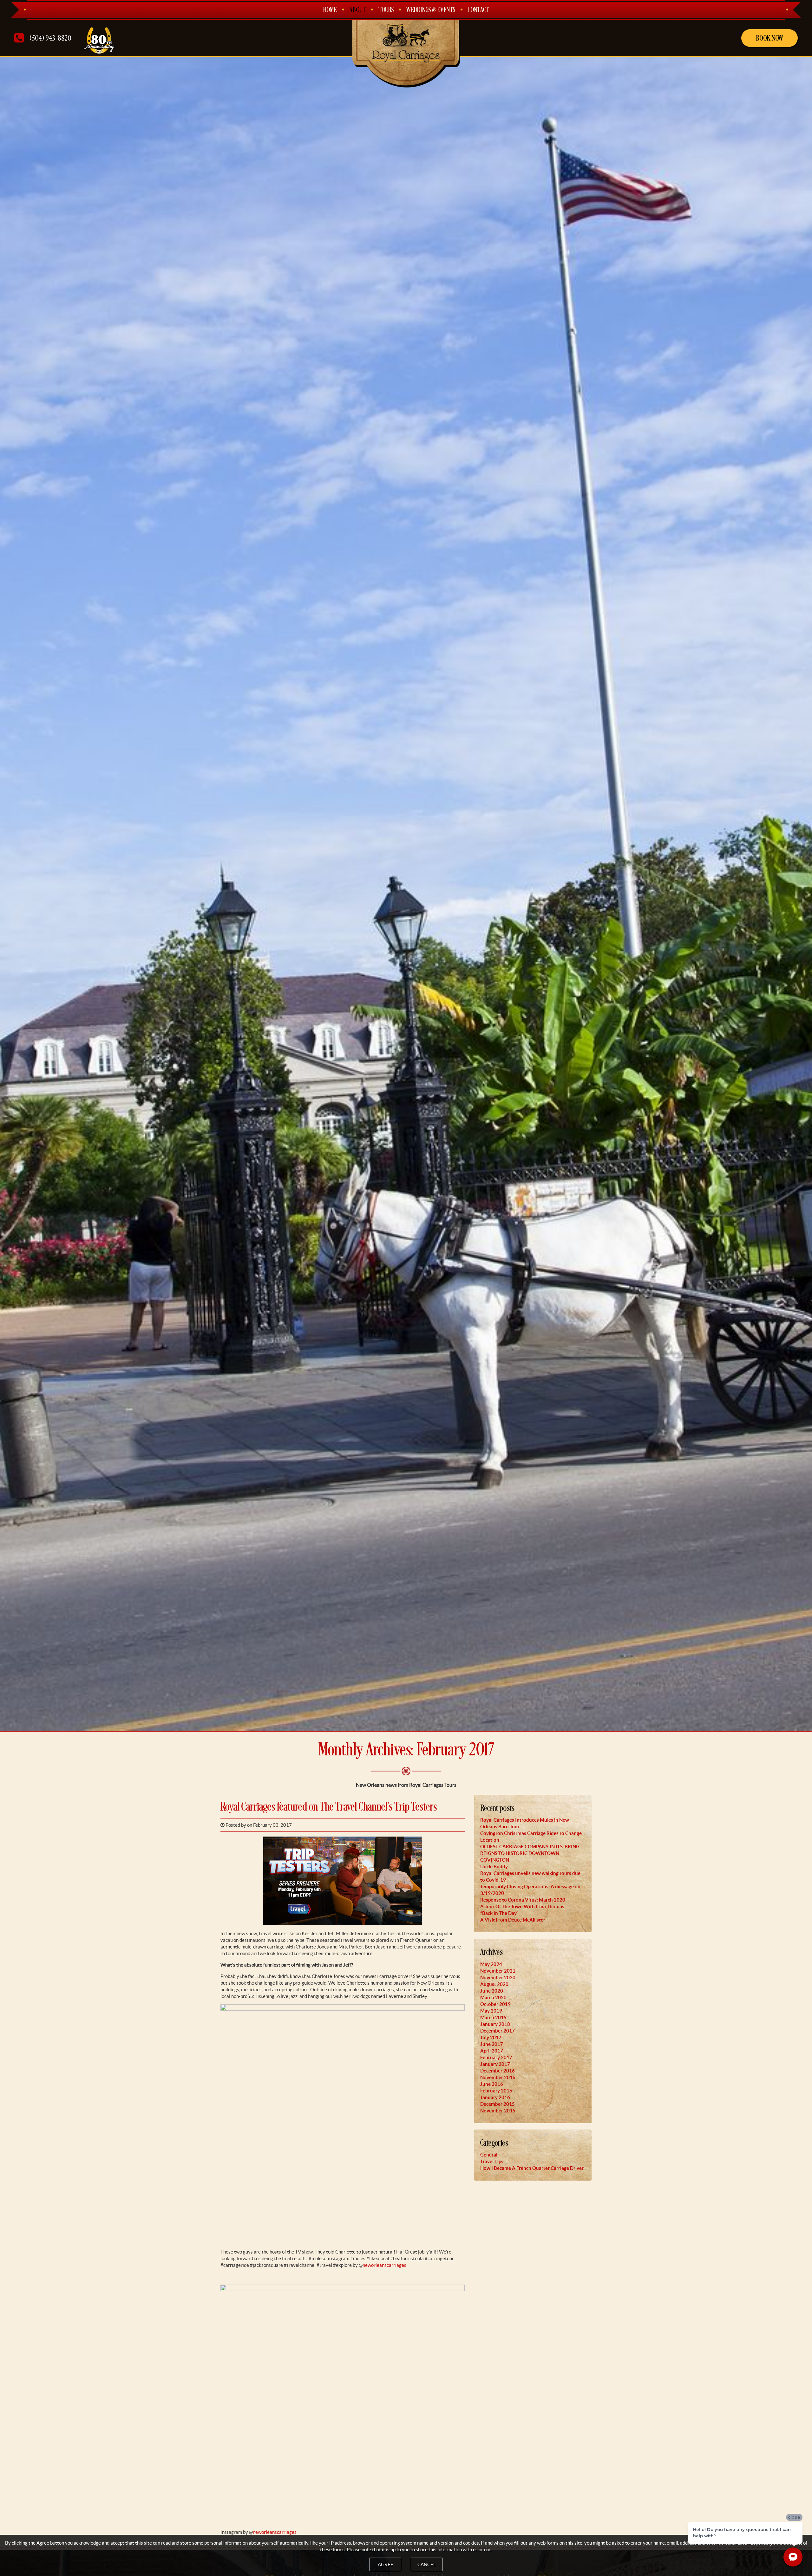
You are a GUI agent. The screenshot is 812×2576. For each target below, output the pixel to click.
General (489, 2155)
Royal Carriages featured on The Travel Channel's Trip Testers (329, 1807)
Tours (386, 10)
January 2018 (495, 2024)
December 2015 (498, 2104)
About (358, 10)
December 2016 (498, 2071)
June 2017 (492, 2044)
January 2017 (495, 2064)
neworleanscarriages (384, 2265)
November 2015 (498, 2111)
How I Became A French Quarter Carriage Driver (532, 2168)
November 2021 (498, 1971)
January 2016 (495, 2097)
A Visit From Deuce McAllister (513, 1920)
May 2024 (491, 1964)
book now (769, 38)
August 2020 (494, 1984)
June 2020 (492, 1991)
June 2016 (492, 2084)
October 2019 (495, 2004)
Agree (386, 2564)
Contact (478, 10)
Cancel (427, 2564)
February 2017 (496, 2057)
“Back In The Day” (499, 1913)
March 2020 (493, 1997)
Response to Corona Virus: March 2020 (523, 1900)
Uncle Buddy (494, 1867)
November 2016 (498, 2077)
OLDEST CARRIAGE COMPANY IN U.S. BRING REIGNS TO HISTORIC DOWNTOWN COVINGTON (530, 1853)
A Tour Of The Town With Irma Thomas (522, 1906)
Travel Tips (492, 2161)
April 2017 (492, 2051)
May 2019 (491, 2011)
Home (330, 10)
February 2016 (496, 2091)
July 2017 (491, 2037)
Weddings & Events (431, 10)
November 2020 (498, 1978)
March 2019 (493, 2017)
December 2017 (498, 2031)
